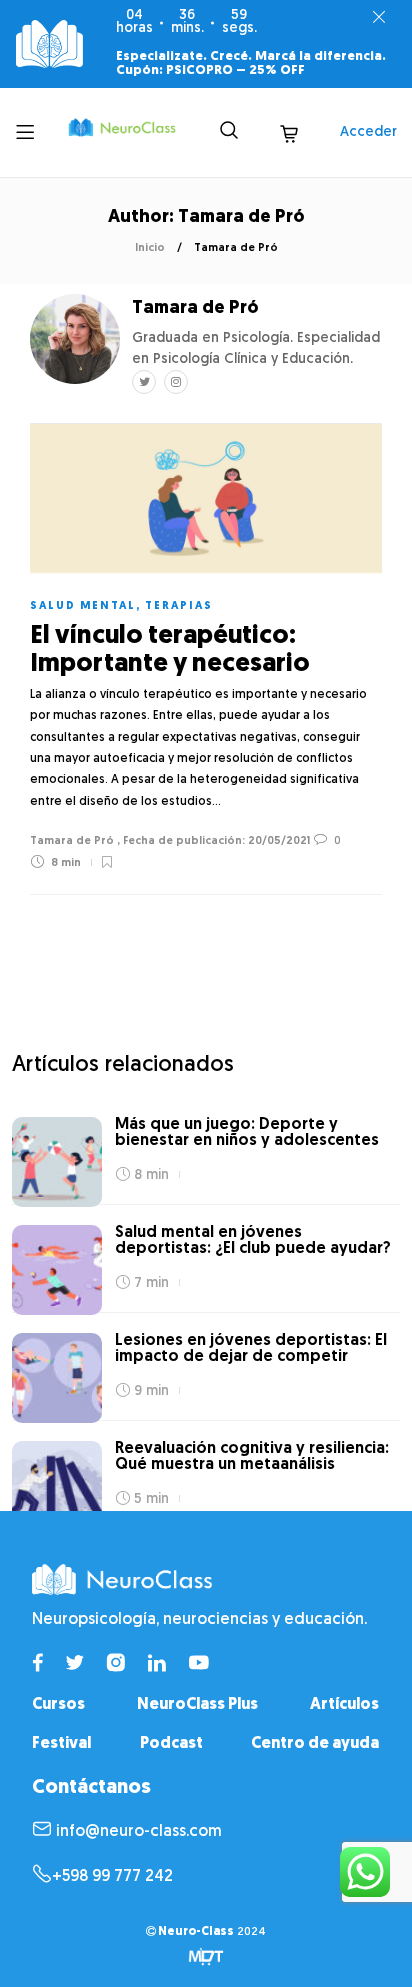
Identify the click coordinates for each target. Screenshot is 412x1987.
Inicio (150, 248)
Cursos (58, 1705)
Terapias (179, 606)
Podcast (171, 1744)
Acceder (368, 132)
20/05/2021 (277, 841)
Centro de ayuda (315, 1744)
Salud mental (83, 606)
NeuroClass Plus (197, 1705)
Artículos (344, 1705)
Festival (61, 1744)
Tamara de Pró (72, 841)
